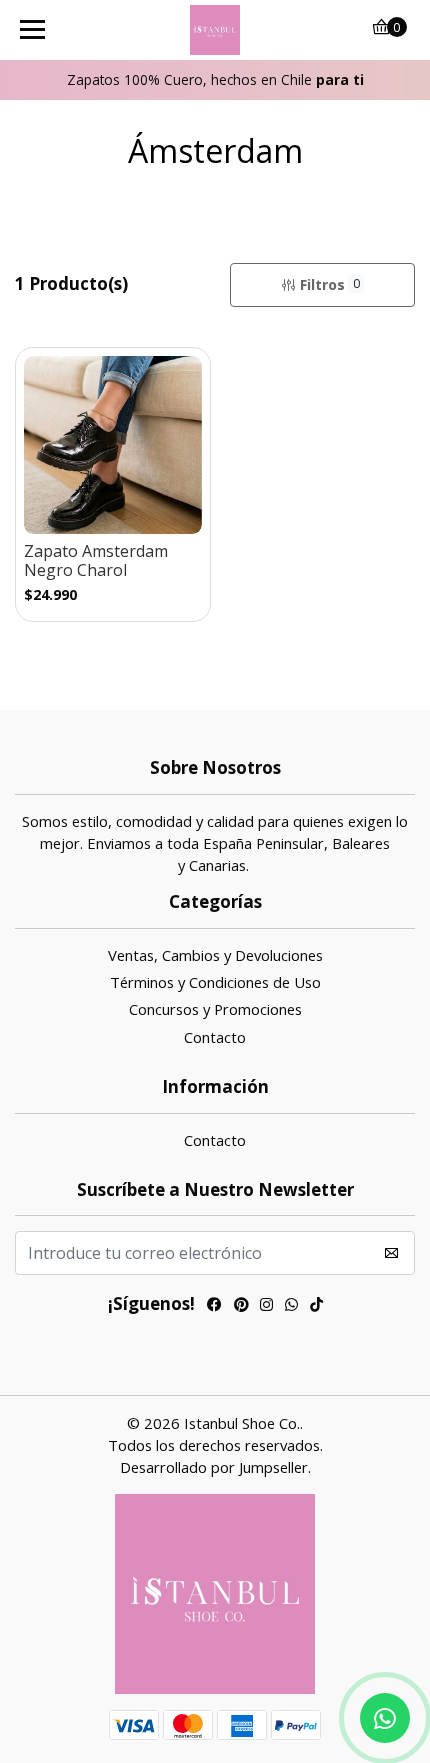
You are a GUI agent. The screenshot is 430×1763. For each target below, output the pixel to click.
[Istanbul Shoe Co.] (215, 30)
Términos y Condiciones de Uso (215, 982)
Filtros (330, 284)
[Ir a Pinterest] (241, 1306)
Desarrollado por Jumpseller (214, 1467)
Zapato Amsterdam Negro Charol (96, 561)
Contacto (215, 1037)
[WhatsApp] (291, 1306)
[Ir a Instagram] (266, 1306)
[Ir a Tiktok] (316, 1306)
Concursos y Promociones (215, 1009)
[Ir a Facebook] (214, 1306)
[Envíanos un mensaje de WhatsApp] (385, 1718)
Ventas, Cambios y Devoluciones (215, 955)
